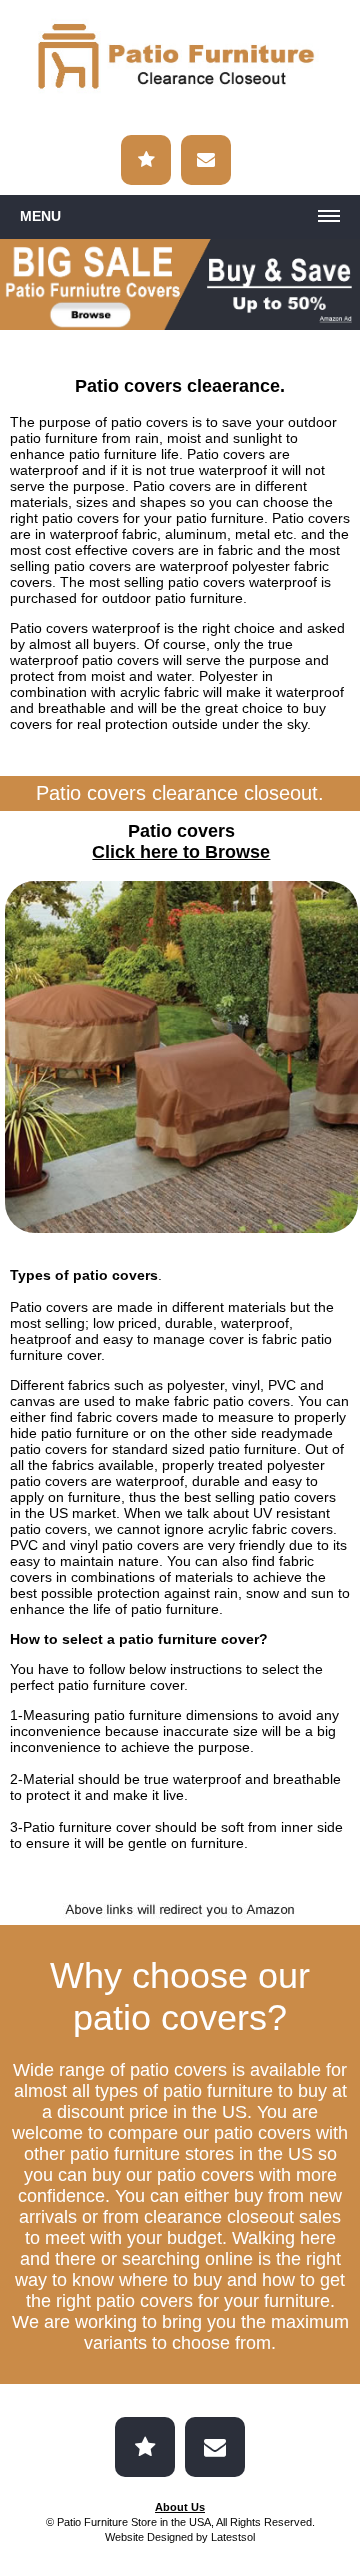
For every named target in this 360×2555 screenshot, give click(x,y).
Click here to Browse (181, 852)
